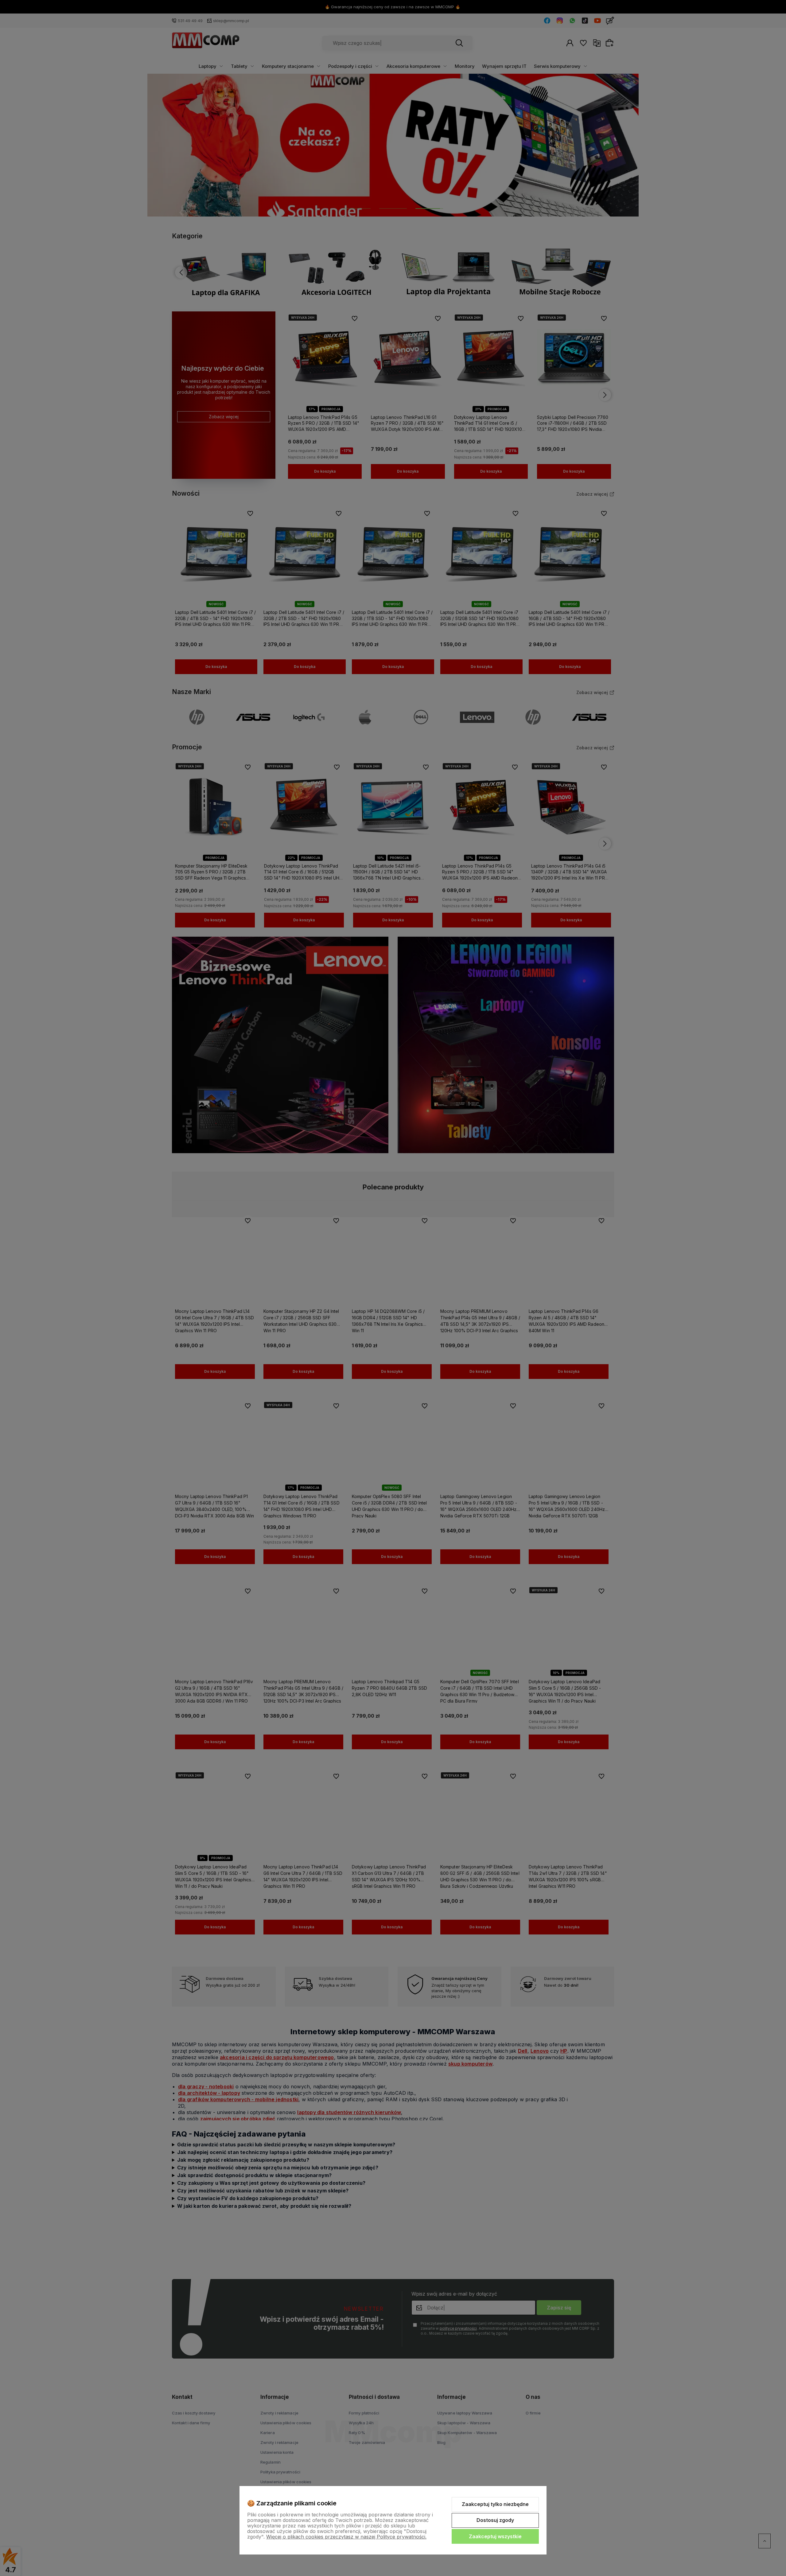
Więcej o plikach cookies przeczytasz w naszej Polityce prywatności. (346, 2537)
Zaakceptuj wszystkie (495, 2536)
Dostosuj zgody (495, 2520)
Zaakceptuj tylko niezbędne (495, 2504)
